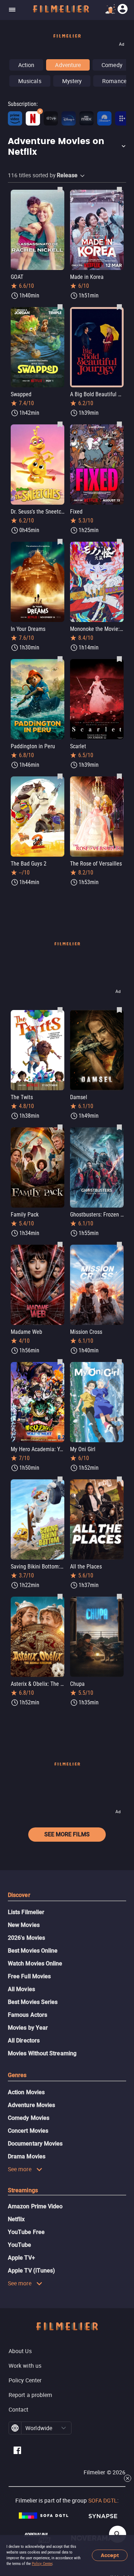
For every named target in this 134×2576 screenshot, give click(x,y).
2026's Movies (26, 1938)
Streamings (23, 2190)
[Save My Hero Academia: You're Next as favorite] (60, 1362)
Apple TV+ (21, 2258)
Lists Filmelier (26, 1912)
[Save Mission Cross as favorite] (119, 1244)
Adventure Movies (31, 2105)
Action (26, 65)
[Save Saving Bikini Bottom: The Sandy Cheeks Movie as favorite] (60, 1479)
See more (20, 2169)
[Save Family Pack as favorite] (60, 1127)
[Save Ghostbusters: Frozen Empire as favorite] (119, 1127)
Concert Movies (28, 2131)
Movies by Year (28, 2028)
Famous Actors (28, 2015)
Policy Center (42, 2564)
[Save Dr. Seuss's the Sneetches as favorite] (60, 424)
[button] (67, 147)
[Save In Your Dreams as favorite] (60, 541)
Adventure (68, 65)
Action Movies (26, 2092)
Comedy (112, 65)
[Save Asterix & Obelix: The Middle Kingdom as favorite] (60, 1596)
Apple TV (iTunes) (31, 2271)
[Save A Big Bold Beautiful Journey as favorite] (119, 307)
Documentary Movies (35, 2144)
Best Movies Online (33, 1951)
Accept (110, 2555)
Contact (19, 2409)
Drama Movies (27, 2156)
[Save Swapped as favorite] (60, 307)
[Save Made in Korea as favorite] (119, 189)
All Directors (24, 2041)
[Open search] (118, 2534)
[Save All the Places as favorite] (119, 1479)
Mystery (72, 81)
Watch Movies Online (35, 1963)
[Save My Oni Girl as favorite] (119, 1362)
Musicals (30, 81)
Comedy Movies (29, 2118)
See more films (67, 1834)
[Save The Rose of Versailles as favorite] (119, 776)
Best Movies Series (33, 2002)
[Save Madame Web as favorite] (60, 1244)
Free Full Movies (29, 1976)
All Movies (21, 1989)
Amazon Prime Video (35, 2206)
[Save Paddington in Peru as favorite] (60, 659)
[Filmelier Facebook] (17, 2451)
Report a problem (30, 2395)
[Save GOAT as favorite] (60, 189)
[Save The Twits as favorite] (60, 1010)
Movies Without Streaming (42, 2053)
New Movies (24, 1925)
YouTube (20, 2245)
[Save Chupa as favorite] (119, 1596)
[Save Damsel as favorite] (119, 1010)
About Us (20, 2351)
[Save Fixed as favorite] (119, 424)
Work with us (25, 2366)
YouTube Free (26, 2232)
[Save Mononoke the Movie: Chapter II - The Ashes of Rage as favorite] (119, 541)
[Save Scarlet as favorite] (119, 659)
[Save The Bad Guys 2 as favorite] (60, 776)
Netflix (16, 2219)
